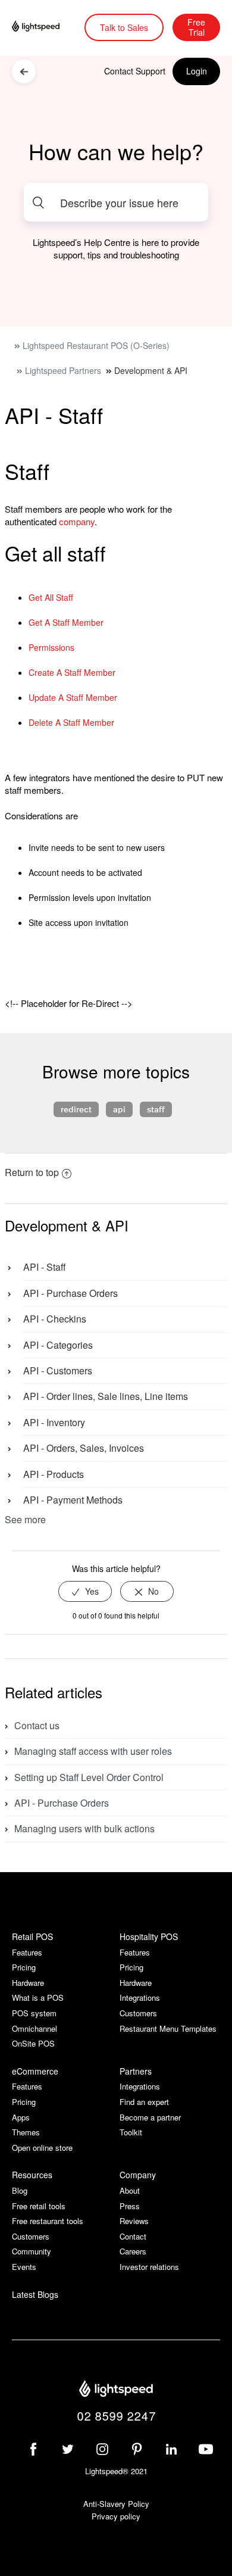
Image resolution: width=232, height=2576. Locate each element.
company (77, 521)
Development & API (151, 370)
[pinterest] (137, 2449)
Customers (138, 2013)
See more (25, 1519)
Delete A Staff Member (71, 722)
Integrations (140, 1998)
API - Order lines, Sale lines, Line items (106, 1396)
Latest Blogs (35, 2295)
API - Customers (58, 1370)
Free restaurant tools (48, 2221)
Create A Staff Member (72, 672)
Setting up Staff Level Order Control (89, 1777)
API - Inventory (54, 1422)
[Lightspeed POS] (116, 2390)
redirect (76, 1109)
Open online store (42, 2148)
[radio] (85, 1591)
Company (138, 2175)
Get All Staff (51, 597)
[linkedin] (171, 2449)
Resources (32, 2175)
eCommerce (35, 2071)
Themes (26, 2132)
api (119, 1109)
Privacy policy (116, 2516)
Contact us (37, 1725)
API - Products (54, 1474)
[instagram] (102, 2449)
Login (197, 71)
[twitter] (68, 2449)
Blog (20, 2190)
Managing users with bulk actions (84, 1828)
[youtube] (206, 2449)
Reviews (134, 2221)
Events (24, 2267)
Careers (133, 2251)
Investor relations (149, 2267)
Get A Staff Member (66, 622)
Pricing (24, 1967)
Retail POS (32, 1936)
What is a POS (38, 1998)
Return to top (32, 1172)
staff (156, 1109)
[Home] (44, 27)
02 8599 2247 (116, 2416)
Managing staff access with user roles (93, 1751)
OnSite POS (33, 2043)
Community (32, 2251)
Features (27, 1952)
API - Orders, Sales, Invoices (84, 1448)
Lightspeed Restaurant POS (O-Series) (96, 345)
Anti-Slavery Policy (116, 2504)
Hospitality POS (149, 1936)
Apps (21, 2117)
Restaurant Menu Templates (168, 2028)
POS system (34, 2013)
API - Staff (44, 1267)
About (130, 2190)
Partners (136, 2071)
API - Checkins (55, 1319)
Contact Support (135, 71)
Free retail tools (39, 2206)
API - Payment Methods (73, 1500)
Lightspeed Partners (63, 370)
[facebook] (33, 2449)
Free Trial (196, 27)
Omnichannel (35, 2028)
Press (130, 2206)
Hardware (28, 1983)
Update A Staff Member (73, 697)
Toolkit (131, 2132)
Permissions (51, 647)
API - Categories (58, 1345)
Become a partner (150, 2117)
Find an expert (144, 2102)
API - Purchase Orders (70, 1293)
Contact (133, 2236)
